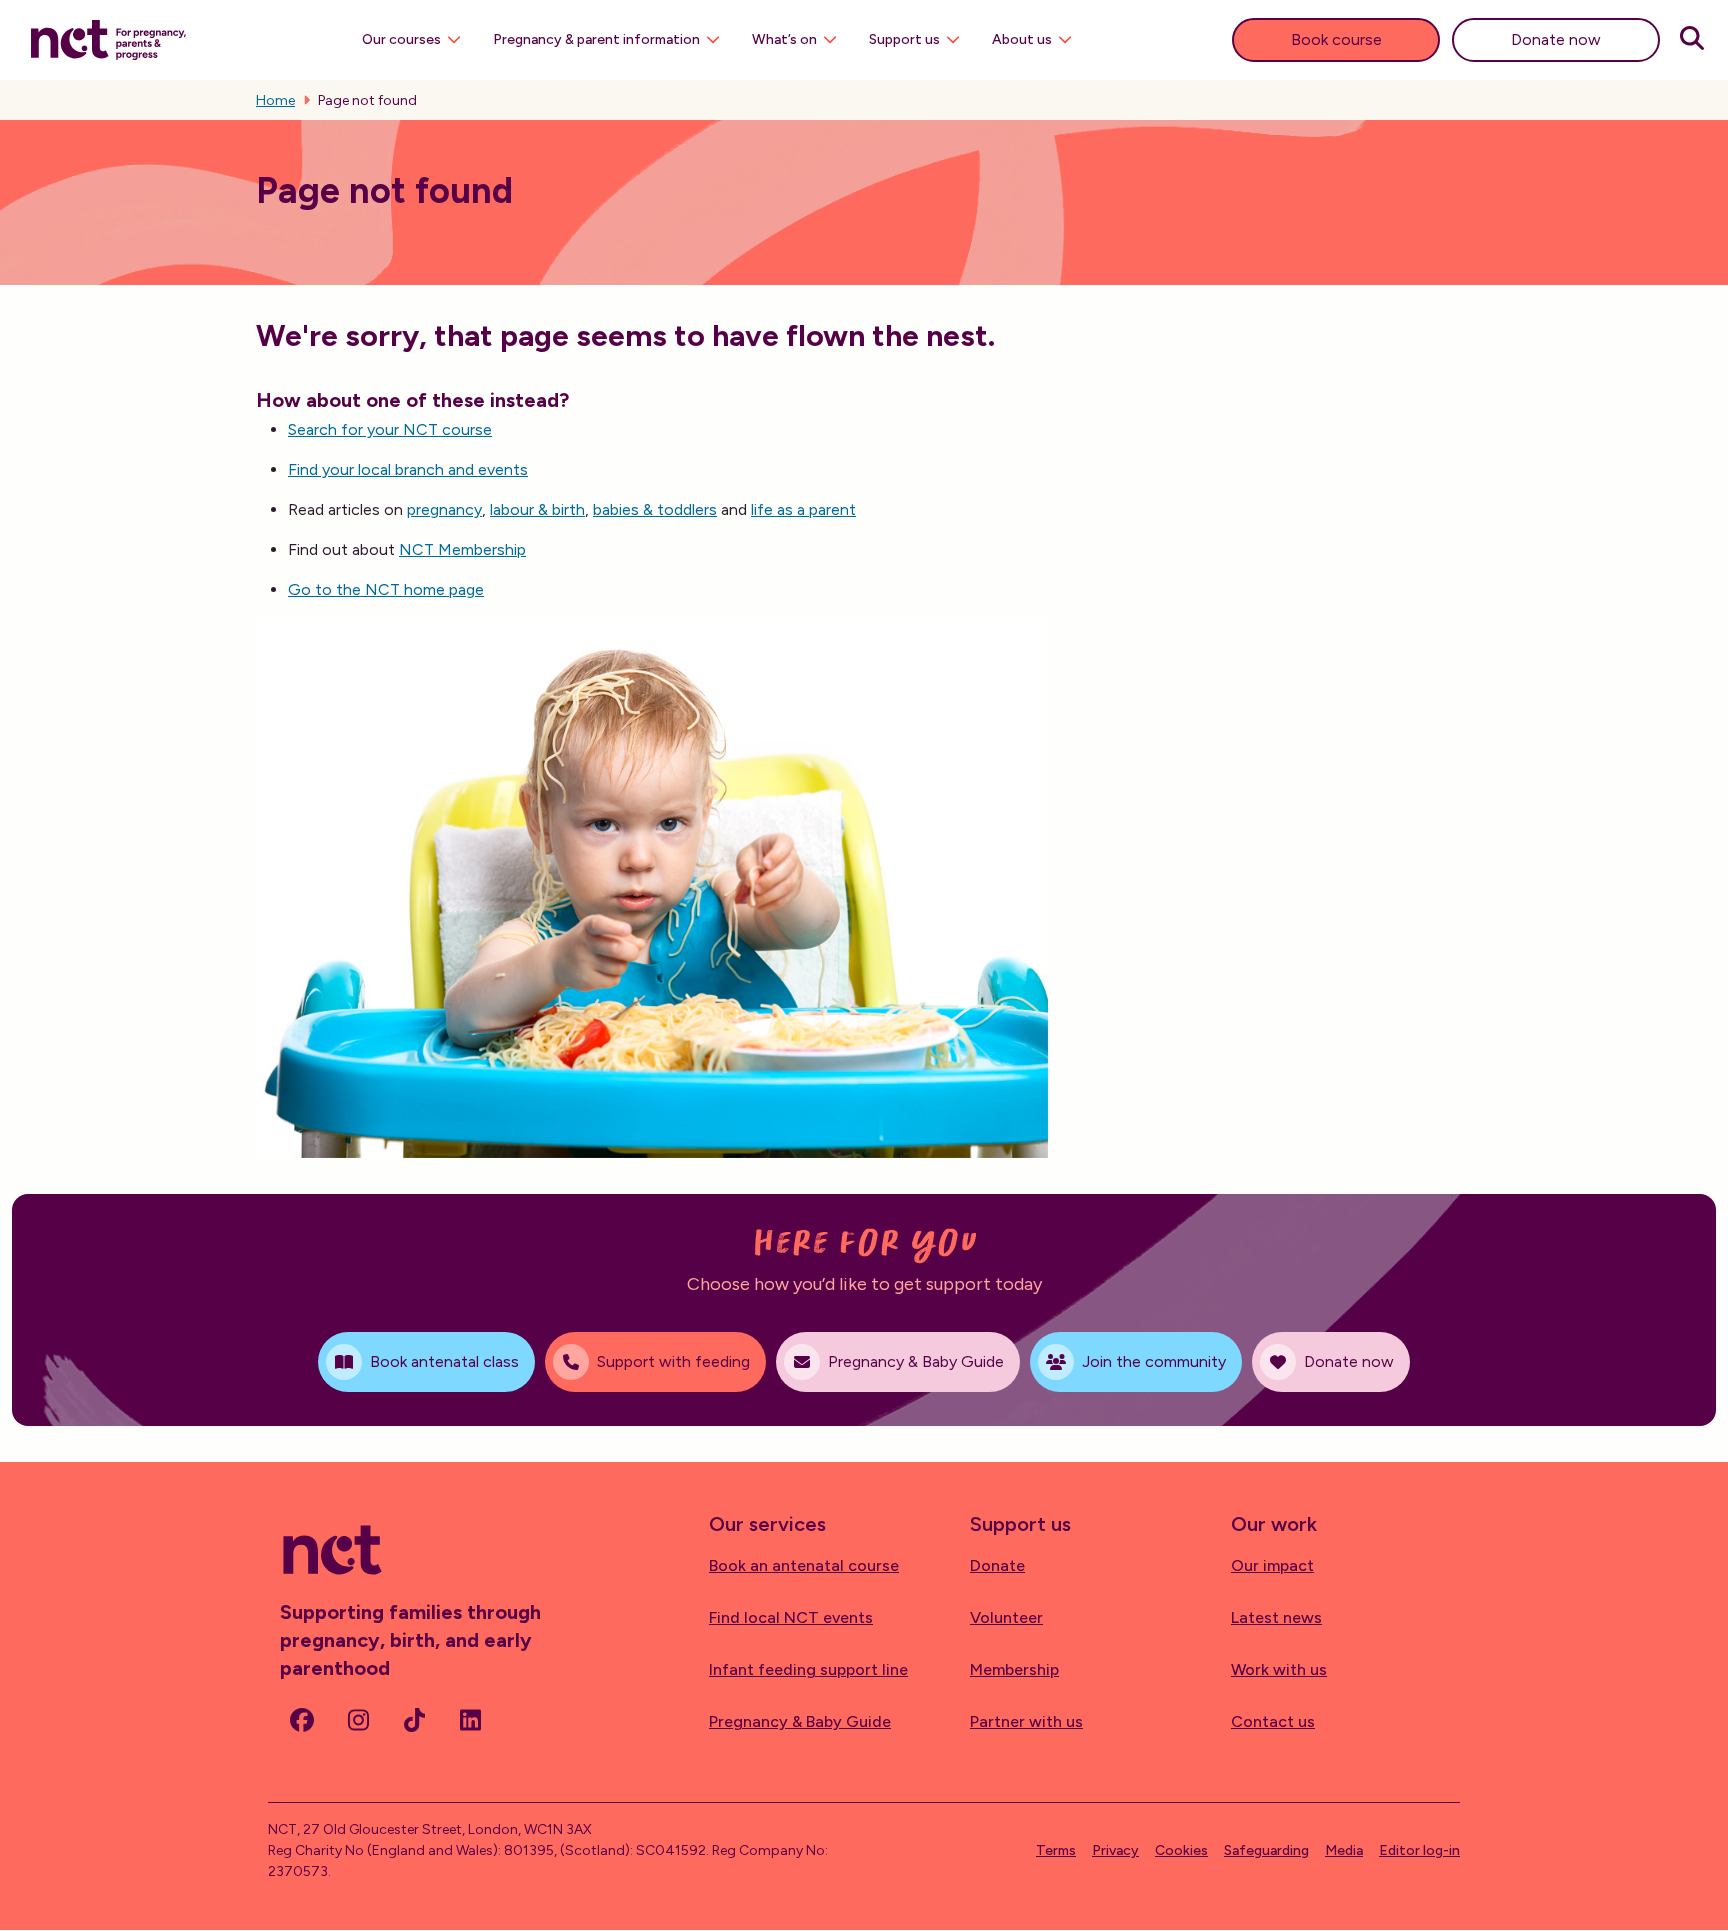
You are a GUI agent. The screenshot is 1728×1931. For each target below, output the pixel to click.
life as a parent (803, 509)
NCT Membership (462, 549)
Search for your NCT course (390, 429)
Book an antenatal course (804, 1565)
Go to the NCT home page (386, 589)
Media (1344, 1850)
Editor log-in (1419, 1850)
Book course (1336, 39)
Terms (1056, 1850)
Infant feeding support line (808, 1669)
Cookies (1181, 1850)
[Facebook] (302, 1720)
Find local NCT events (791, 1617)
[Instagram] (358, 1720)
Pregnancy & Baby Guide (800, 1721)
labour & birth (537, 509)
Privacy (1115, 1850)
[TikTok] (414, 1720)
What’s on (784, 39)
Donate (997, 1565)
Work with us (1279, 1669)
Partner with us (1026, 1721)
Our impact (1272, 1565)
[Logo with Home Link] (108, 38)
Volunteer (1006, 1617)
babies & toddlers (655, 509)
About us (1022, 39)
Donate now (1556, 39)
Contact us (1273, 1721)
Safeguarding (1266, 1850)
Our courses (401, 39)
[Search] (1692, 40)
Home (275, 100)
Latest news (1276, 1617)
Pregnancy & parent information (596, 39)
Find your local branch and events (408, 469)
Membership (1014, 1669)
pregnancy (444, 509)
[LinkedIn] (470, 1720)
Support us (904, 39)
